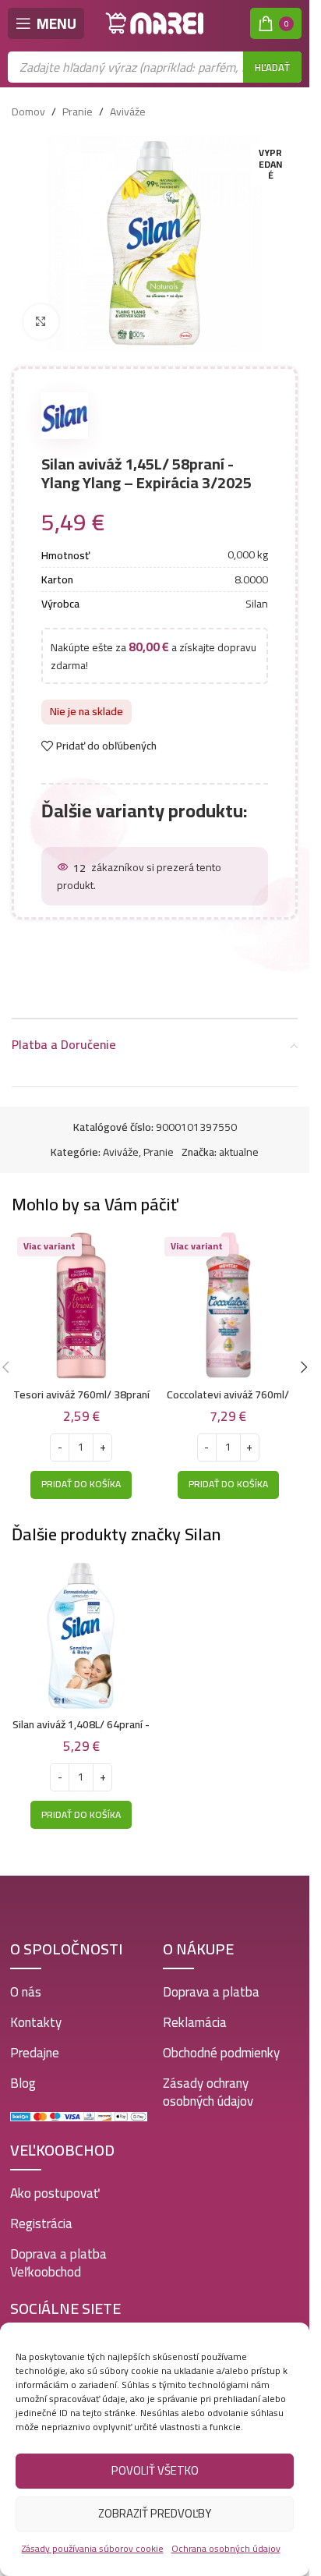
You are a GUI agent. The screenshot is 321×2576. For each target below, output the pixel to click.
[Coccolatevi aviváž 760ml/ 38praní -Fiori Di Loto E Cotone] (229, 1306)
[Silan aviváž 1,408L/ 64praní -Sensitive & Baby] (81, 1636)
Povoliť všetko (155, 2470)
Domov (28, 112)
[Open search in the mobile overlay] (155, 67)
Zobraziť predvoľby (155, 2513)
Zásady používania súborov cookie (93, 2548)
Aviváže (128, 112)
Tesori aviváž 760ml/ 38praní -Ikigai (81, 1402)
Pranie (78, 112)
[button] (81, 1485)
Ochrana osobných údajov (226, 2548)
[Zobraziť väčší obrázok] (41, 322)
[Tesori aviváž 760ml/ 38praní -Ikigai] (81, 1306)
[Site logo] (155, 23)
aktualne (239, 1152)
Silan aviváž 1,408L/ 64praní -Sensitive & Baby (81, 1732)
